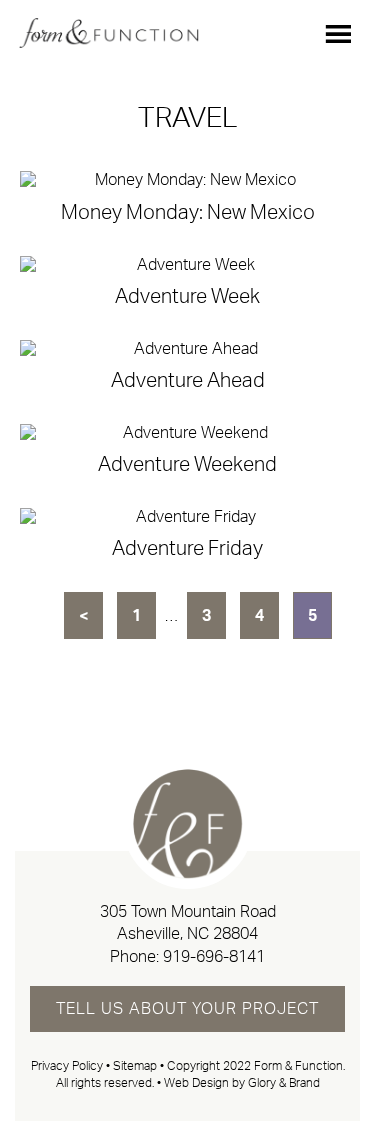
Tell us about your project (187, 1009)
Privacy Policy (67, 1066)
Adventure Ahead (188, 381)
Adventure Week (187, 297)
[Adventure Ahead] (187, 349)
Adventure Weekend (187, 465)
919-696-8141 (214, 957)
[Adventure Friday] (187, 517)
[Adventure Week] (187, 265)
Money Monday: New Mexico (188, 213)
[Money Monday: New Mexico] (187, 180)
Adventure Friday (187, 549)
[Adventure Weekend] (187, 433)
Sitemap (135, 1066)
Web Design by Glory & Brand (242, 1083)
